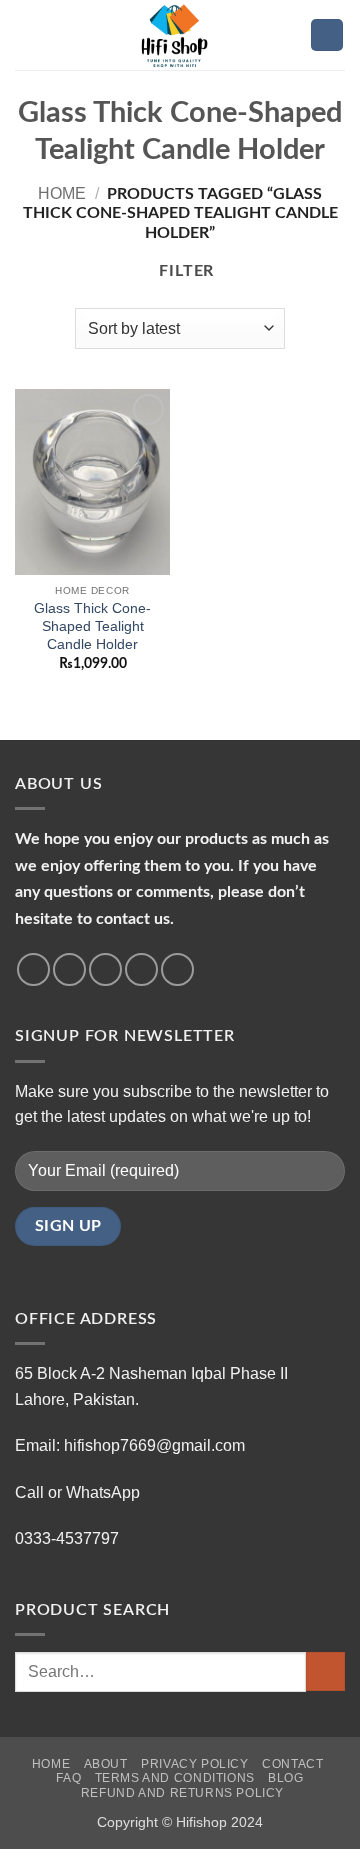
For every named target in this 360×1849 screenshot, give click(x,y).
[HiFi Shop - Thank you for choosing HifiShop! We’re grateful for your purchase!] (180, 35)
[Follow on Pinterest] (177, 969)
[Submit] (325, 1671)
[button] (27, 34)
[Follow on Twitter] (105, 969)
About (106, 1764)
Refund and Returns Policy (182, 1793)
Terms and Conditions (175, 1778)
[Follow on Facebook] (33, 969)
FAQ (68, 1778)
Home (62, 193)
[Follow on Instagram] (69, 969)
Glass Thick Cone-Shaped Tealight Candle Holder (92, 626)
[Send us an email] (141, 969)
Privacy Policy (195, 1764)
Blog (285, 1778)
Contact (292, 1764)
